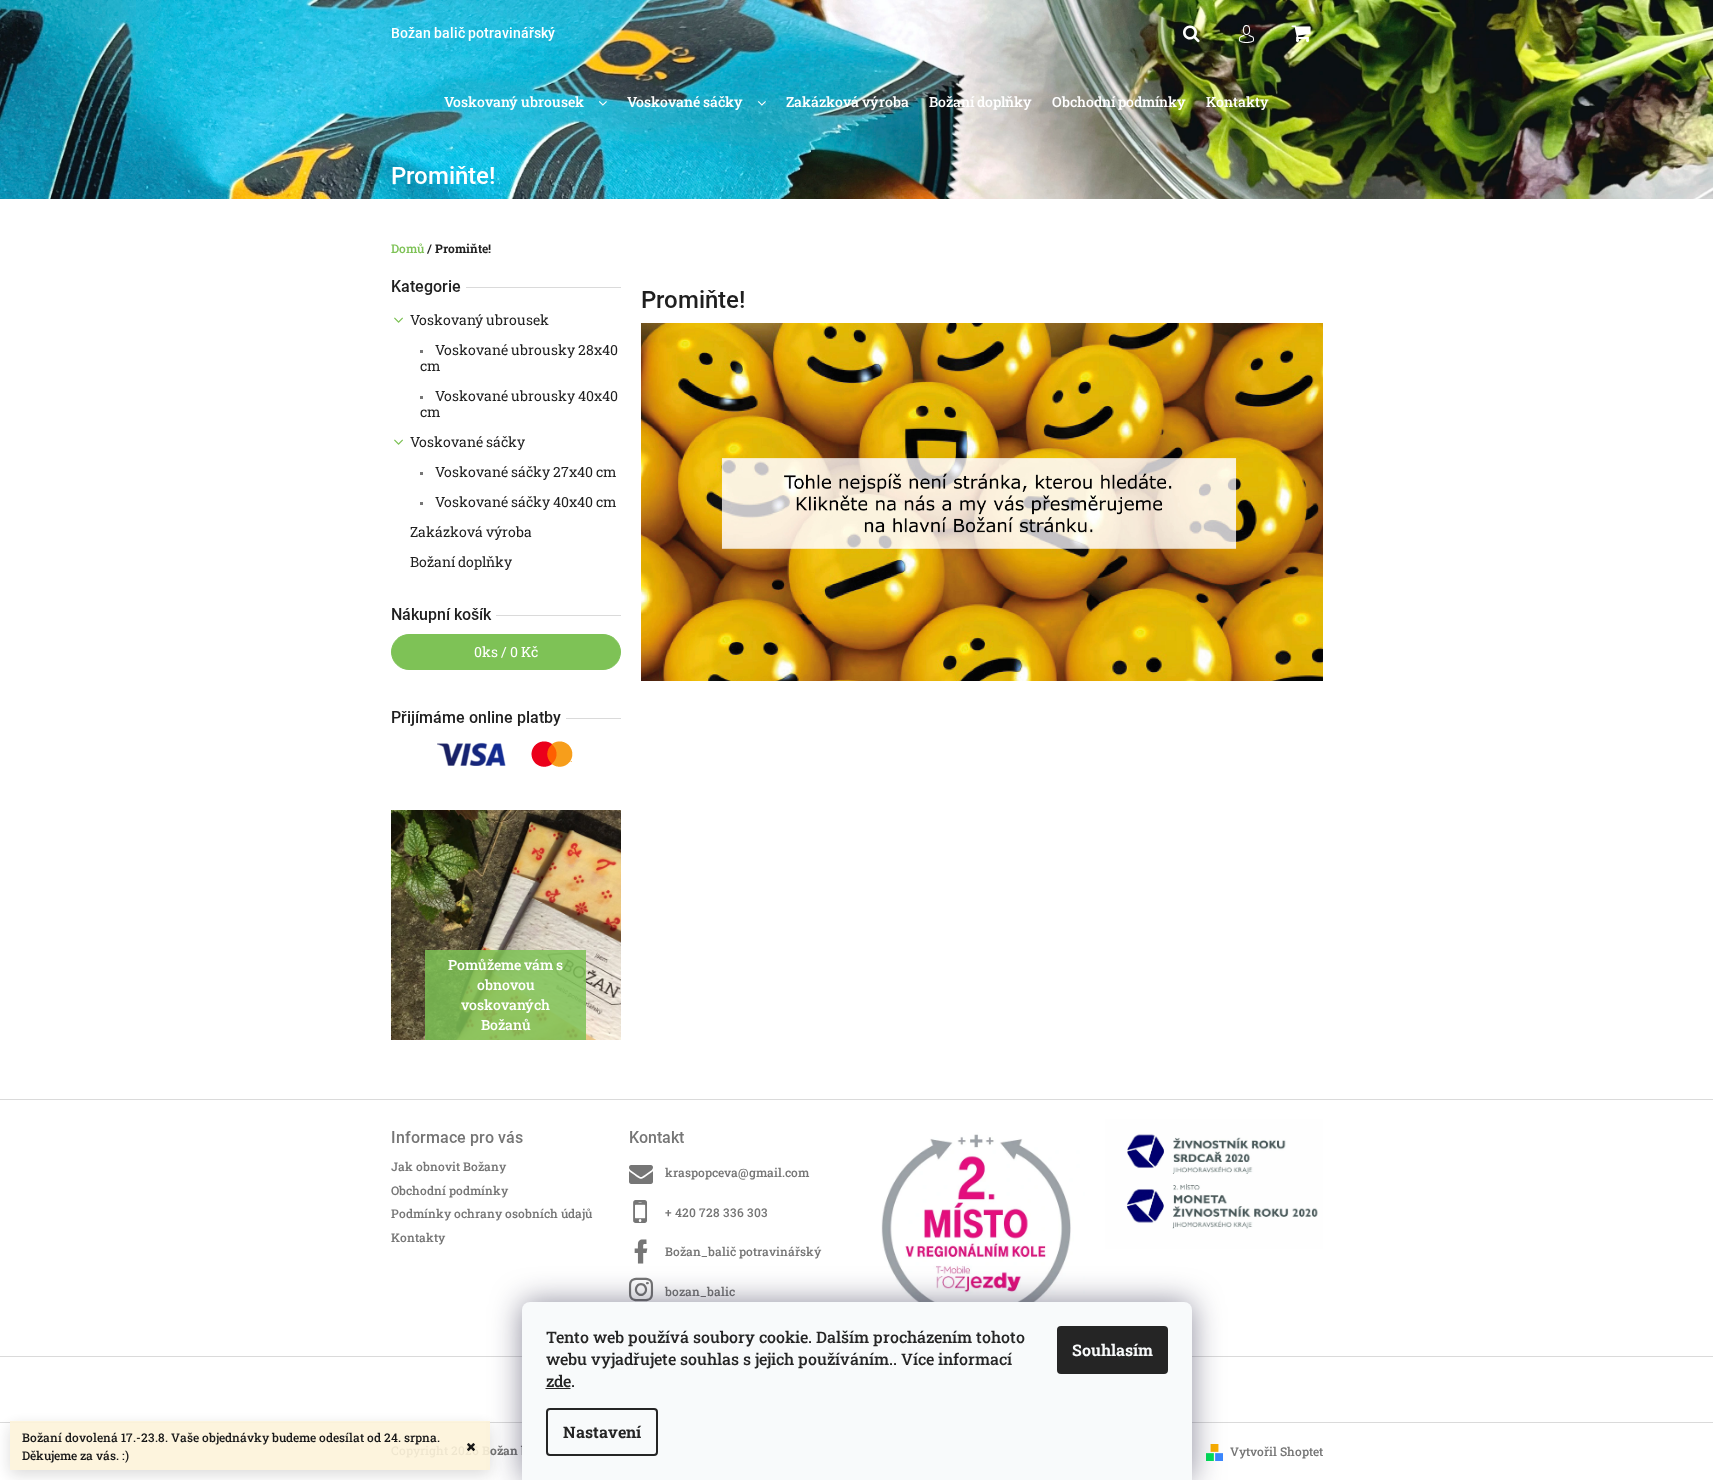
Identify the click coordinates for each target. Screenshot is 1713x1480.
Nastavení (602, 1431)
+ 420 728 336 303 (716, 1212)
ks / (506, 651)
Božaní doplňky (461, 561)
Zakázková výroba (471, 531)
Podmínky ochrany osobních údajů (491, 1213)
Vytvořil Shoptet (1276, 1451)
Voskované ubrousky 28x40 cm (519, 357)
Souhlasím (1112, 1349)
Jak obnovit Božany (448, 1166)
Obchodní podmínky (449, 1190)
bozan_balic (700, 1291)
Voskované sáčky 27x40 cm (524, 471)
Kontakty (418, 1237)
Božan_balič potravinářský (743, 1251)
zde (558, 1380)
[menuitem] (525, 102)
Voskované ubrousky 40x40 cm (519, 403)
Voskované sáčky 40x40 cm (524, 501)
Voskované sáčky (467, 441)
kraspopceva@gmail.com (737, 1172)
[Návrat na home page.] (982, 500)
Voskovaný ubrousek (479, 319)
